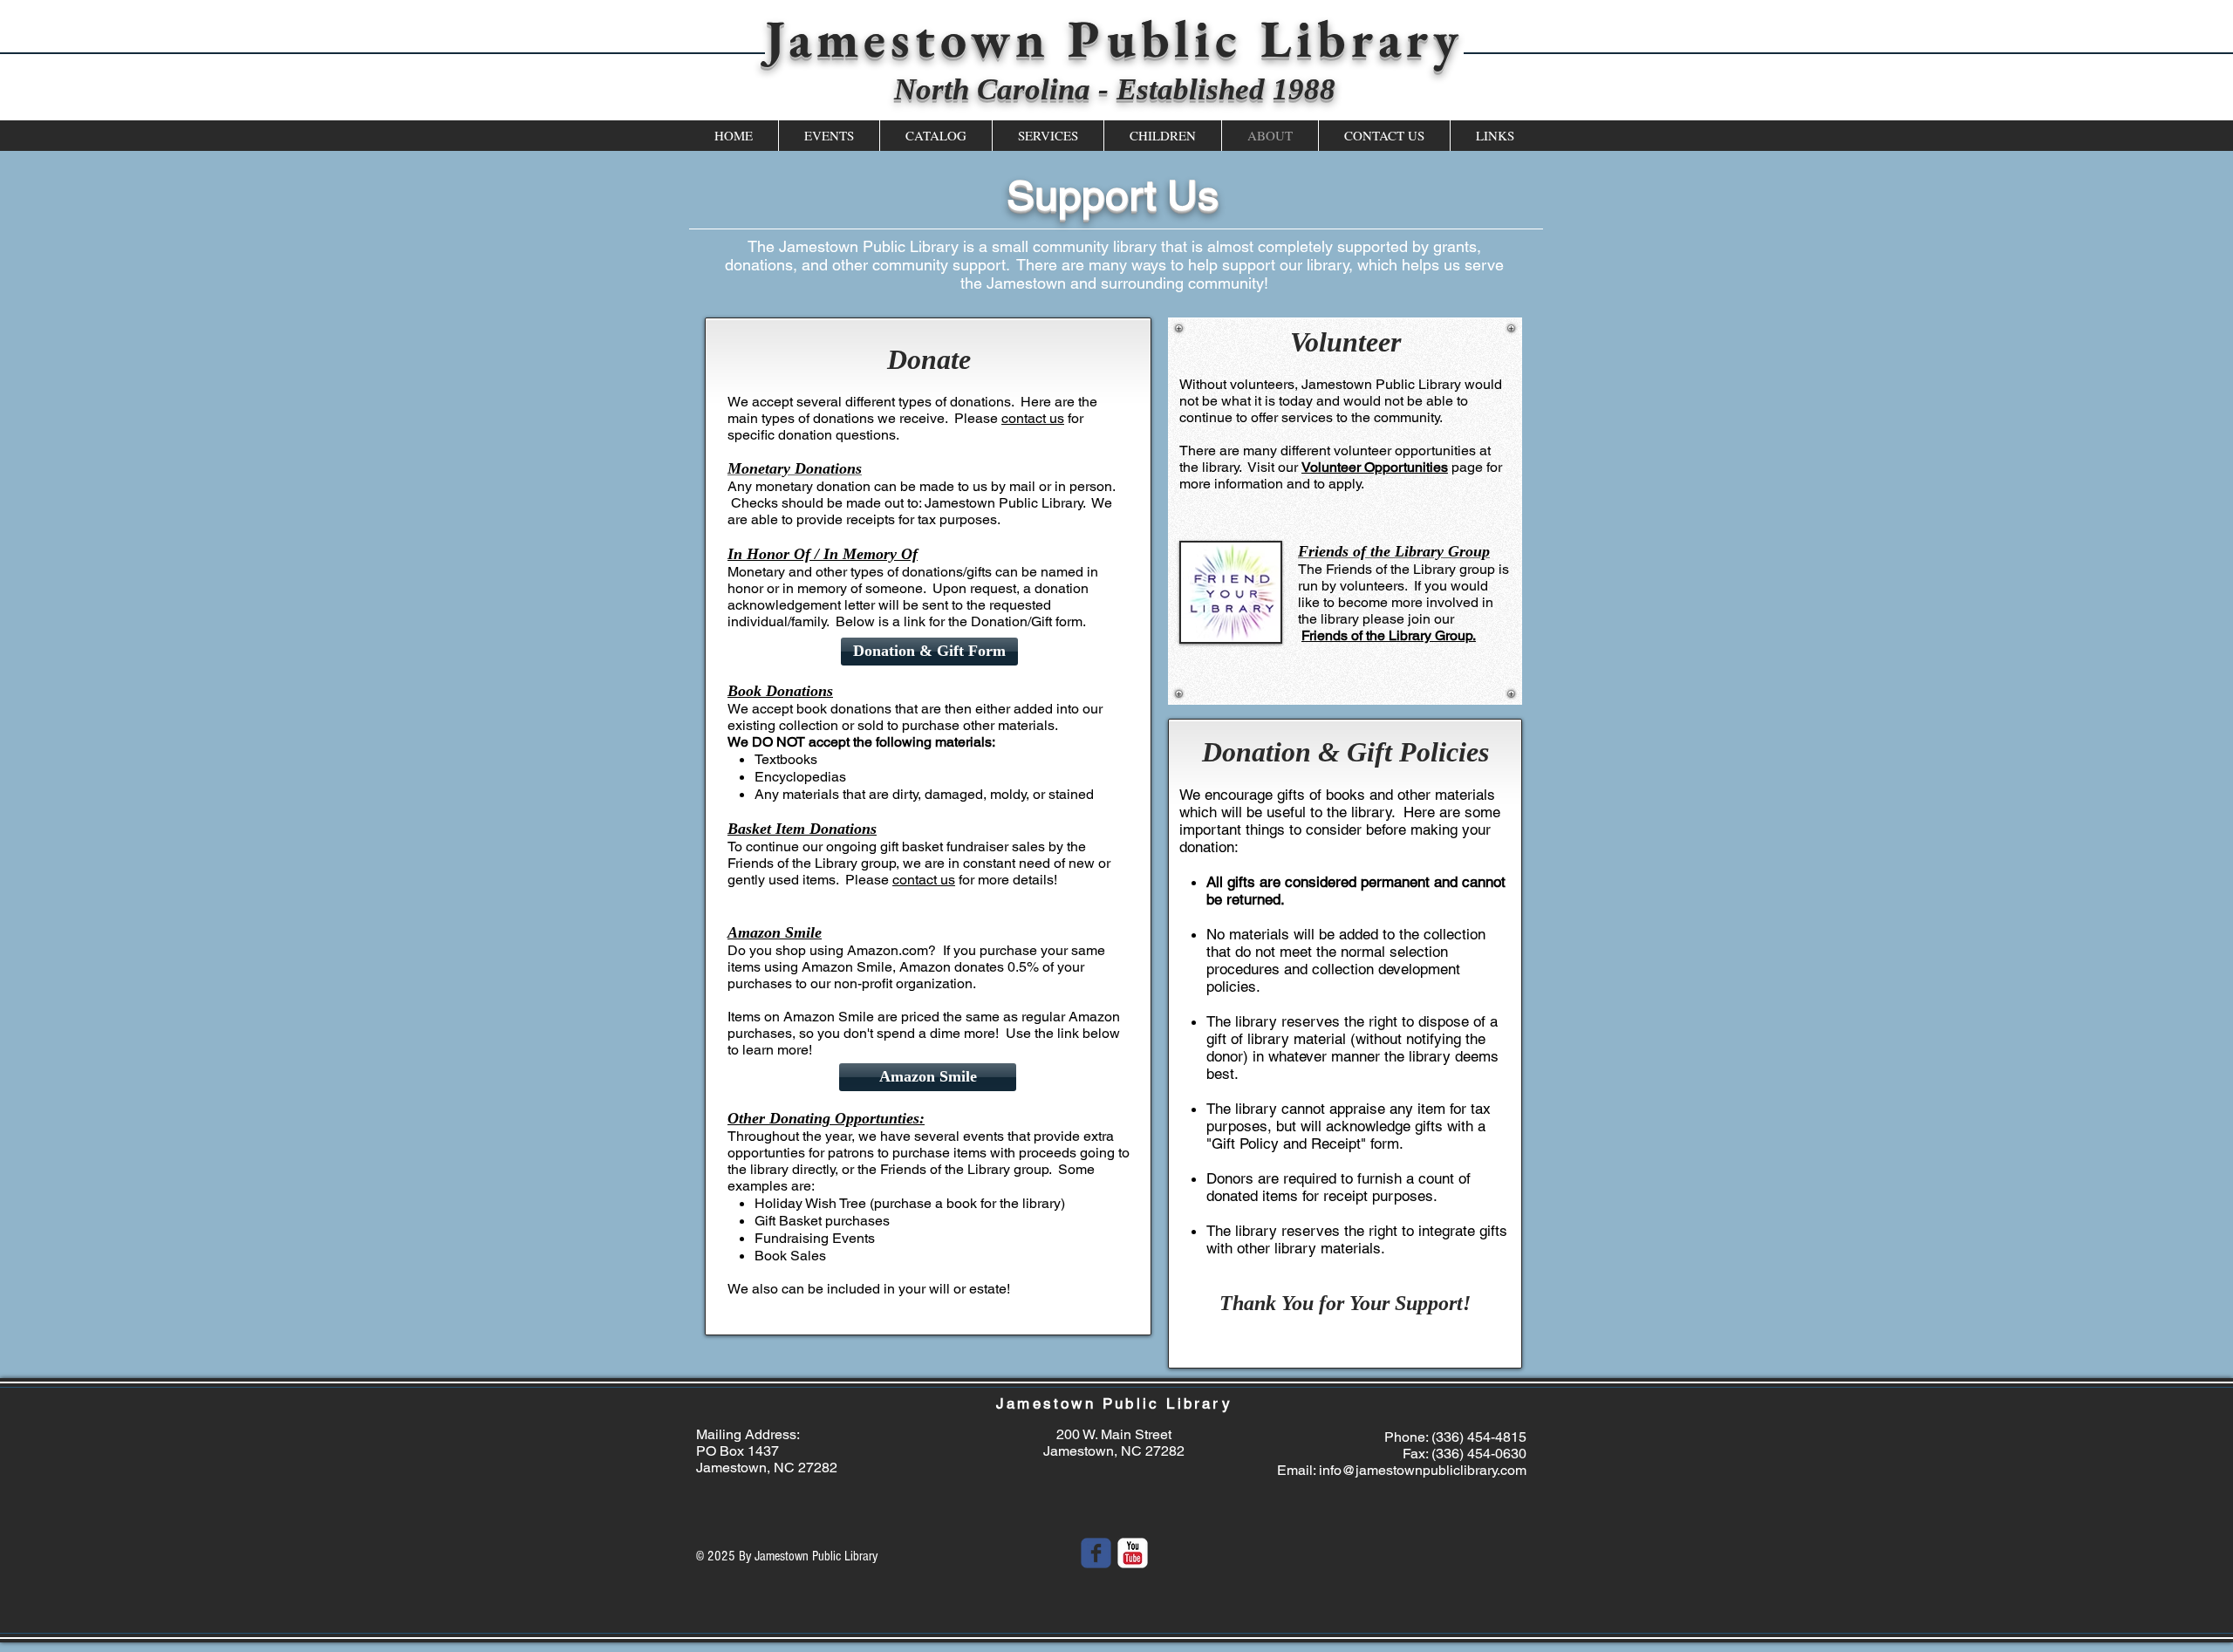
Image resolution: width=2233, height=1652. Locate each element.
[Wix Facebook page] (1096, 1553)
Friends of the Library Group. (1389, 635)
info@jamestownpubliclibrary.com (1423, 1470)
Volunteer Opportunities (1375, 467)
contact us (924, 880)
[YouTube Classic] (1133, 1553)
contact (1024, 418)
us (1055, 418)
